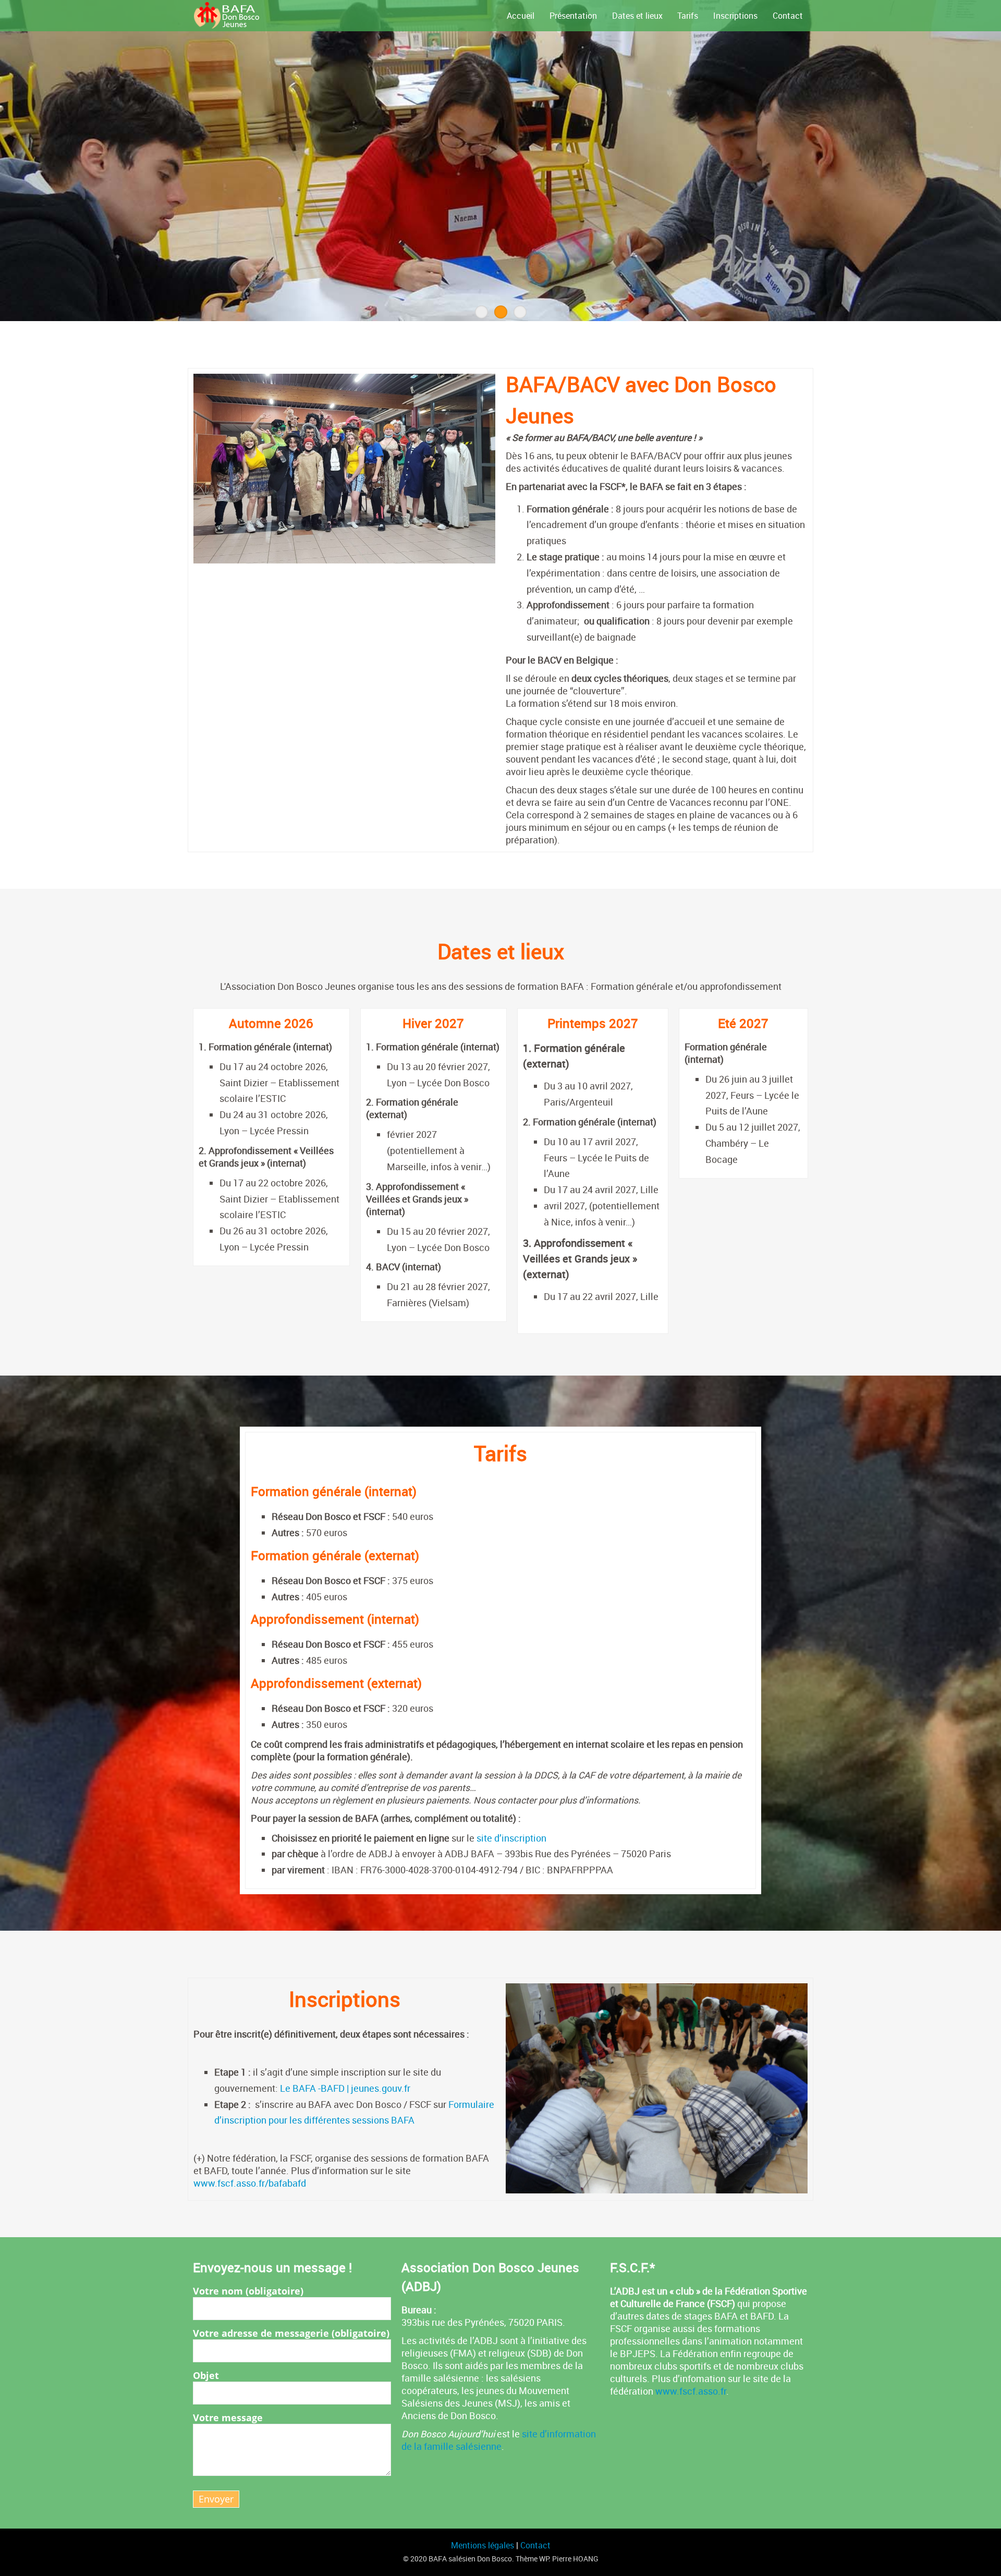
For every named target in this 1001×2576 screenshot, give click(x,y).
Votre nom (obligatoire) (248, 2291)
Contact (788, 16)
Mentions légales (484, 2545)
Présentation (573, 16)
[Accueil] (248, 16)
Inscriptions (735, 16)
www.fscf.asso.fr (691, 2391)
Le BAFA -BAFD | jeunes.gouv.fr (345, 2088)
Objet (206, 2375)
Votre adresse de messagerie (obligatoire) (291, 2333)
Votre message (228, 2418)
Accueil (521, 16)
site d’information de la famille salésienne (499, 2440)
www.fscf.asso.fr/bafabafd (250, 2183)
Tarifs (688, 16)
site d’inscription (512, 1838)
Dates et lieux (637, 16)
